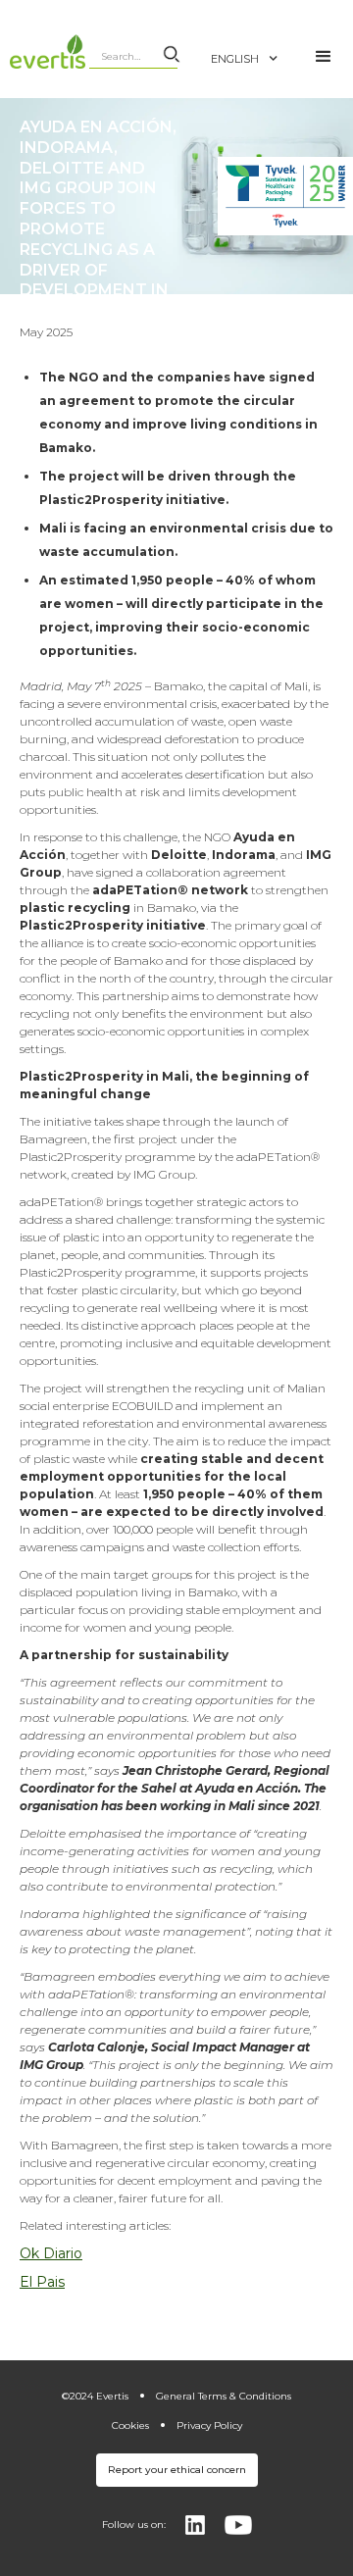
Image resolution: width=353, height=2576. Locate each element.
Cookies (130, 2425)
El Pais (42, 2282)
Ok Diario (51, 2253)
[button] (254, 49)
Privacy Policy (209, 2425)
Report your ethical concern (177, 2470)
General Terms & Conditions (224, 2396)
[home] (45, 51)
